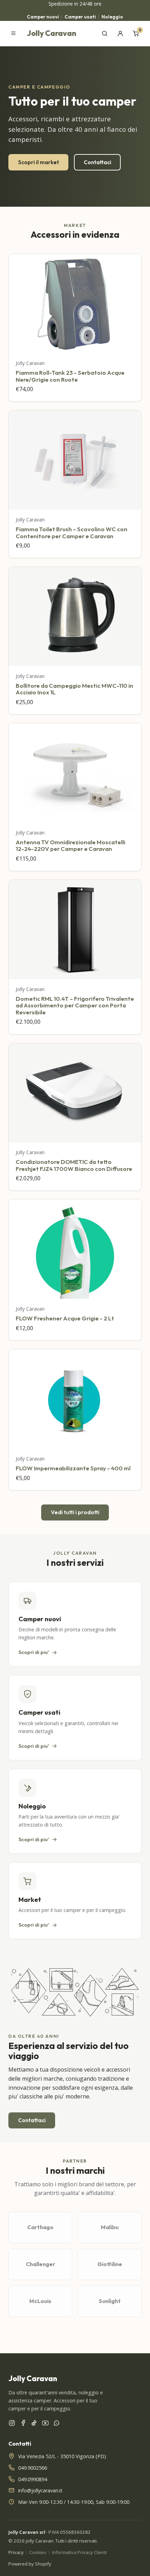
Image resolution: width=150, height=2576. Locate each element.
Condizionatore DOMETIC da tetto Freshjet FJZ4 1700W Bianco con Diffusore (74, 1165)
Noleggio (112, 17)
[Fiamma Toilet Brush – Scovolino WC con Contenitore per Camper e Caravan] (75, 460)
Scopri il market (39, 162)
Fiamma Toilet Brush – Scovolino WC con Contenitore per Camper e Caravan (72, 532)
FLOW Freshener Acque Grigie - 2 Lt (65, 1318)
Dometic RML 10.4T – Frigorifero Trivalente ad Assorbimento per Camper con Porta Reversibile (75, 1005)
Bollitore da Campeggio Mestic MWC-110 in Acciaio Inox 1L (74, 689)
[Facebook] (23, 2424)
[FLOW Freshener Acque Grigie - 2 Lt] (75, 1249)
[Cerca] (105, 33)
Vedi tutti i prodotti (75, 1512)
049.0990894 (33, 2479)
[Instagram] (12, 2424)
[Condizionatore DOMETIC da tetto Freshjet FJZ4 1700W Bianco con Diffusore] (75, 1093)
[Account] (120, 33)
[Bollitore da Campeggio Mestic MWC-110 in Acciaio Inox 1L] (75, 616)
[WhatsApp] (57, 2424)
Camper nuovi (43, 17)
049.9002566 (33, 2468)
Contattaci (97, 162)
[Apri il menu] (13, 33)
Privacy (16, 2552)
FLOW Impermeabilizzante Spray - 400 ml (73, 1468)
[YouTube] (45, 2424)
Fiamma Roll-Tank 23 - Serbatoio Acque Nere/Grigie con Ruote (70, 376)
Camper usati (80, 17)
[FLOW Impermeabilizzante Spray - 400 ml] (75, 1399)
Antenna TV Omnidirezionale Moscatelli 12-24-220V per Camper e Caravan (70, 845)
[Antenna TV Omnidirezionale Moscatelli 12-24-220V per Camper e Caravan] (75, 773)
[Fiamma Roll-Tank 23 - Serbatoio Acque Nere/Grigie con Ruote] (75, 304)
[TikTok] (34, 2424)
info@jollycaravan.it (40, 2490)
